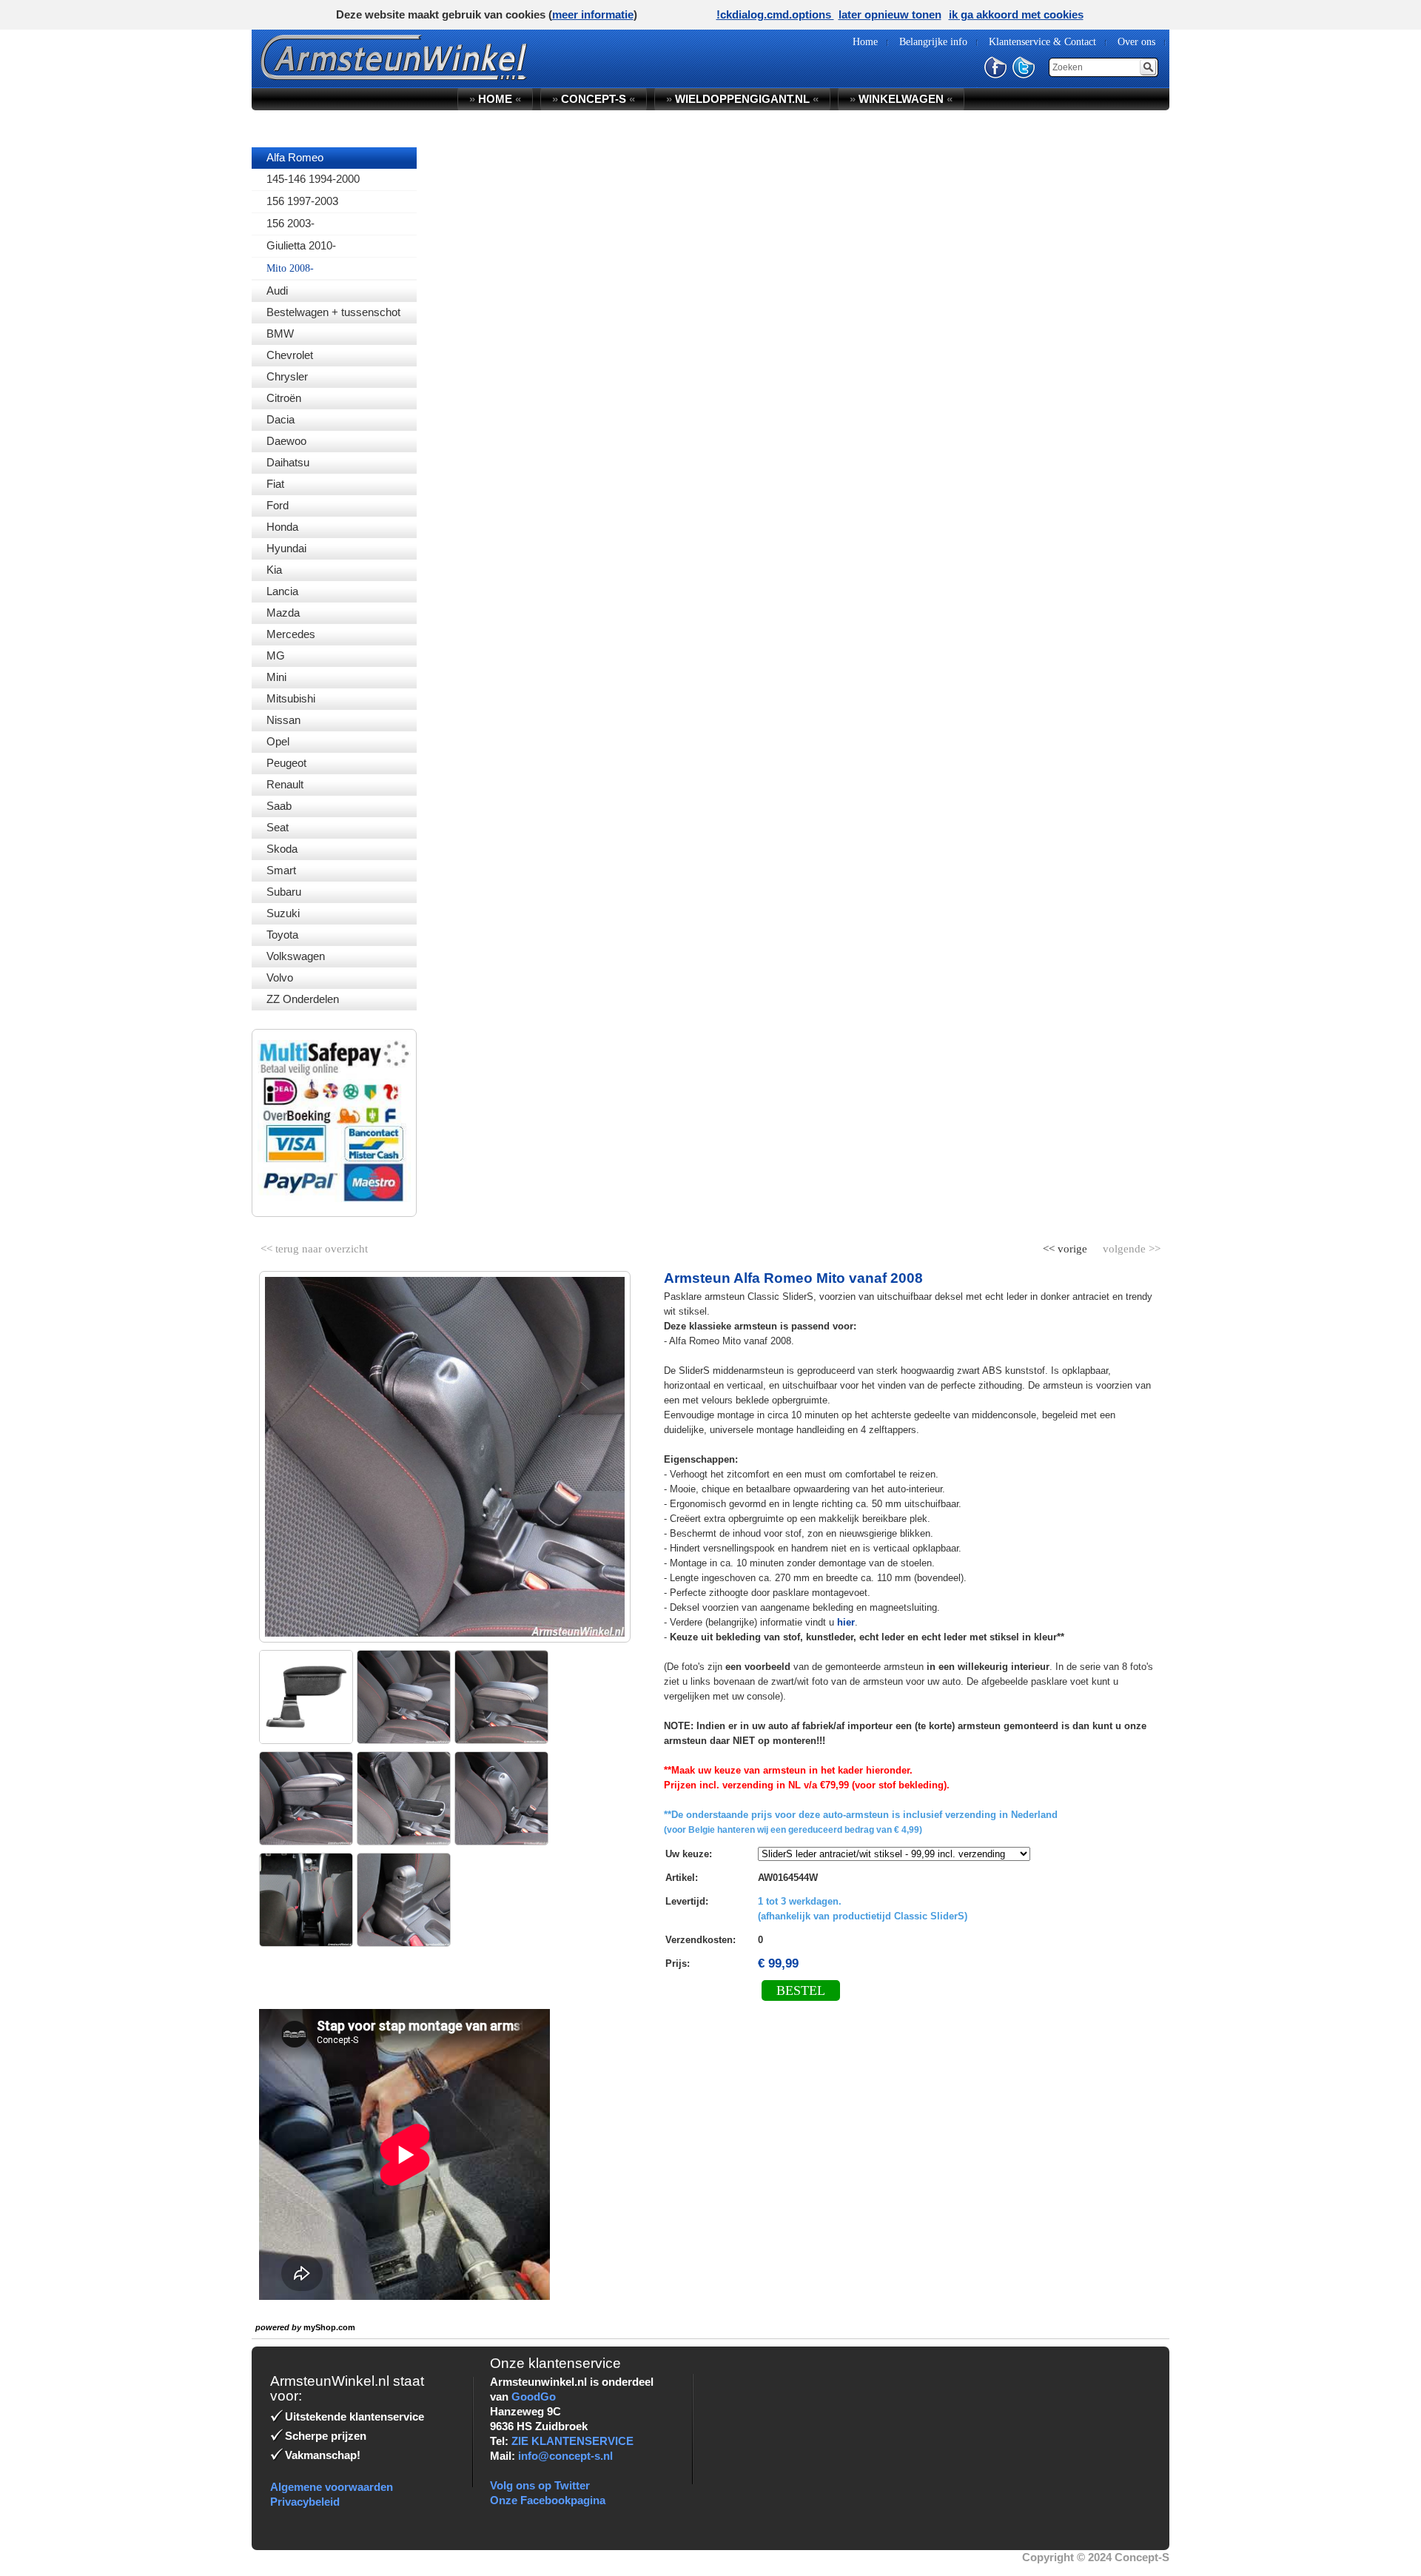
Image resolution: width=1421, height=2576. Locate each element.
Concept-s (594, 99)
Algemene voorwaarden (332, 2487)
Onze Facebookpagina (548, 2500)
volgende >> (1130, 1246)
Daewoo (286, 441)
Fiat (275, 484)
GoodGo (534, 2396)
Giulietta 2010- (301, 245)
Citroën (284, 398)
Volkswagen (296, 956)
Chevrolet (290, 355)
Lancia (282, 591)
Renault (285, 784)
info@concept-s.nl (565, 2456)
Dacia (280, 419)
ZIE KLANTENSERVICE (572, 2441)
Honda (282, 527)
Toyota (282, 935)
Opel (278, 741)
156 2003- (290, 223)
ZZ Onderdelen (303, 999)
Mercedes (291, 634)
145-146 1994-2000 (313, 179)
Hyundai (286, 548)
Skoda (282, 849)
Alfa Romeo (295, 157)
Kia (274, 570)
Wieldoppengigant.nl (742, 99)
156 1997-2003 (302, 201)
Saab (279, 806)
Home (495, 99)
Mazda (283, 613)
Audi (277, 291)
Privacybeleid (305, 2502)
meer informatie (593, 14)
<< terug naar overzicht (314, 1246)
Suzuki (283, 913)
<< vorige (1066, 1246)
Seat (278, 827)
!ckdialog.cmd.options (775, 14)
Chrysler (287, 376)
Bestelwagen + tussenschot (333, 312)
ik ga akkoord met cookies (1016, 14)
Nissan (283, 720)
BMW (280, 333)
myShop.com (329, 2327)
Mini (276, 677)
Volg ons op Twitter (540, 2485)
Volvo (280, 977)
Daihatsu (288, 462)
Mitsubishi (291, 698)
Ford (278, 505)
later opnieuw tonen (890, 14)
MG (276, 655)
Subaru (284, 892)
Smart (281, 870)
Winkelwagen (901, 99)
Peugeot (286, 763)
